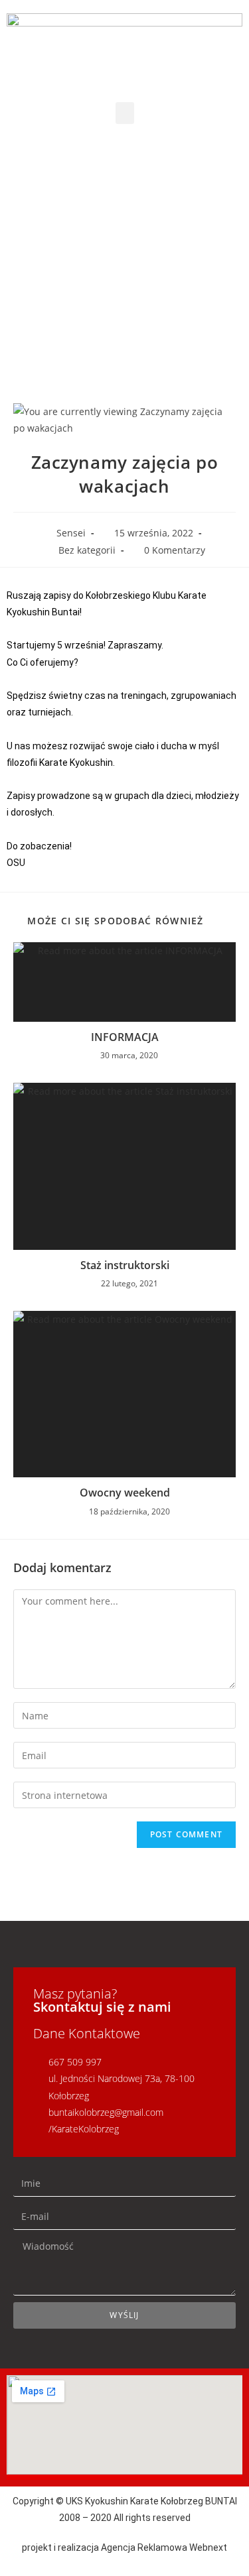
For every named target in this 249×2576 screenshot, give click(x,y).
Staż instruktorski (125, 1265)
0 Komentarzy (175, 550)
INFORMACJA (125, 1037)
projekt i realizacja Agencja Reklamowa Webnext (124, 2547)
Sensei (71, 533)
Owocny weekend (125, 1493)
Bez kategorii (87, 550)
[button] (125, 113)
